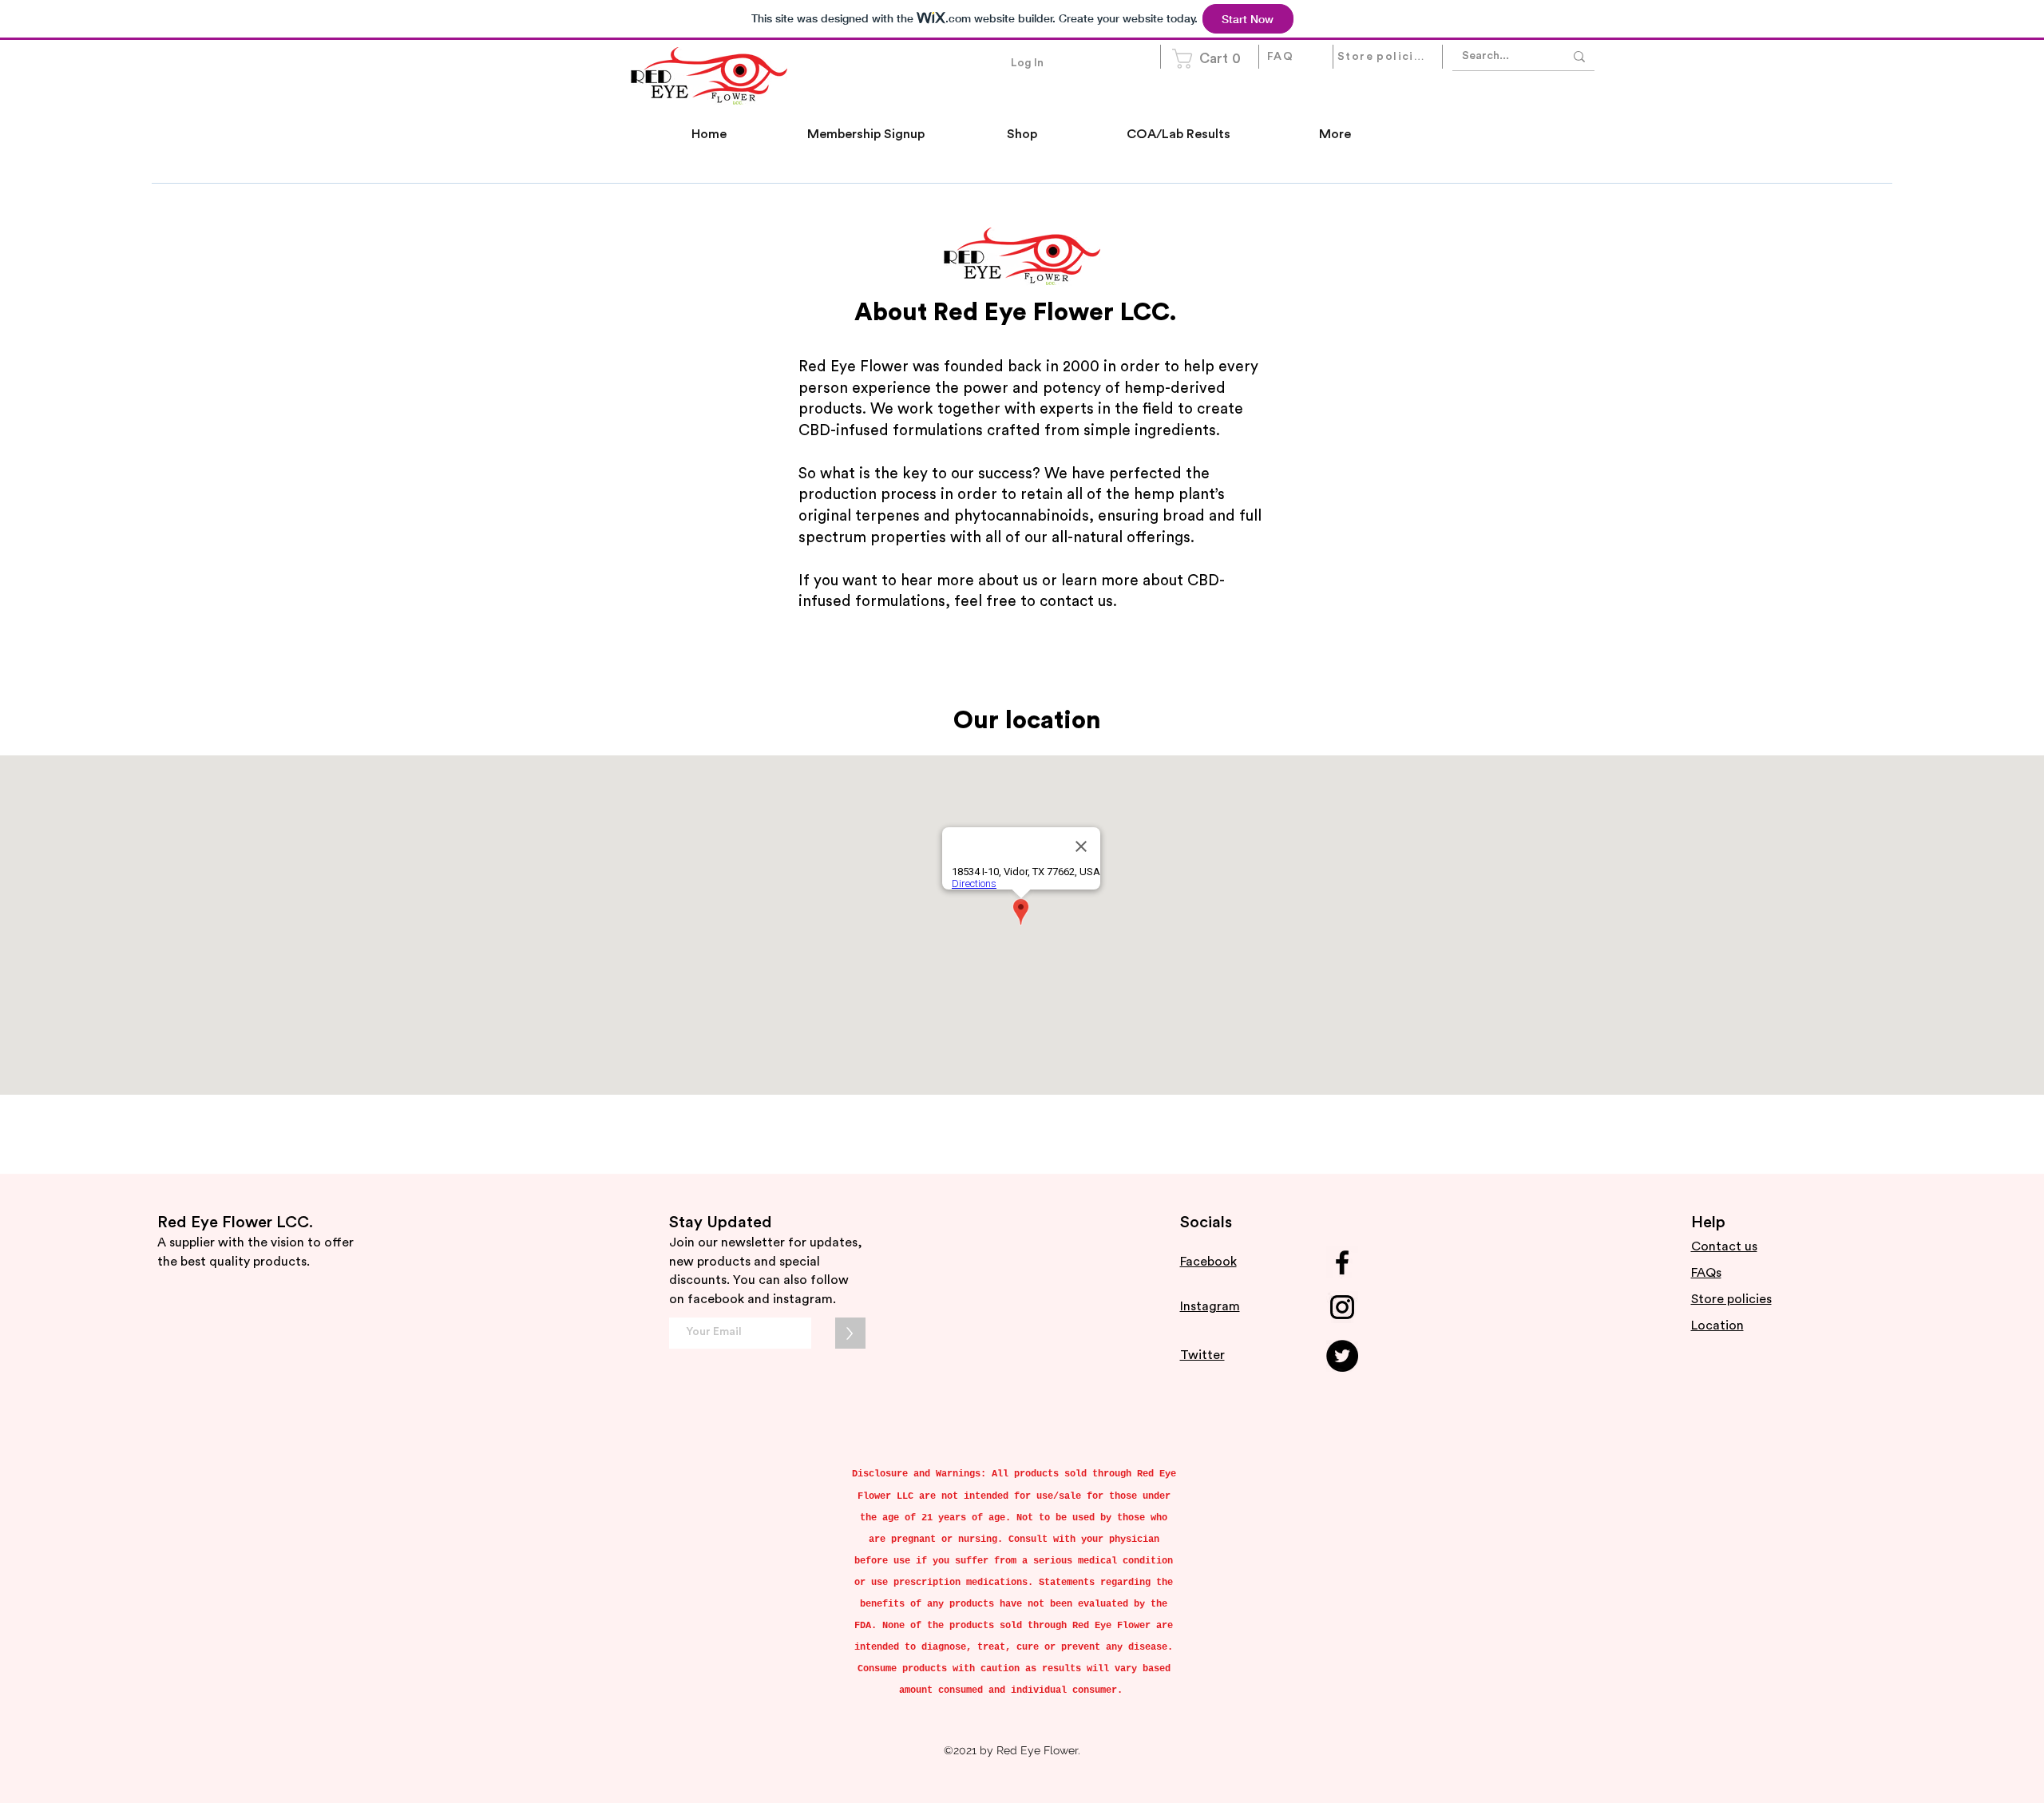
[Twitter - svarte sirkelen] (1342, 1356)
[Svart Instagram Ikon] (1342, 1307)
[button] (1211, 59)
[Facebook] (1342, 1262)
